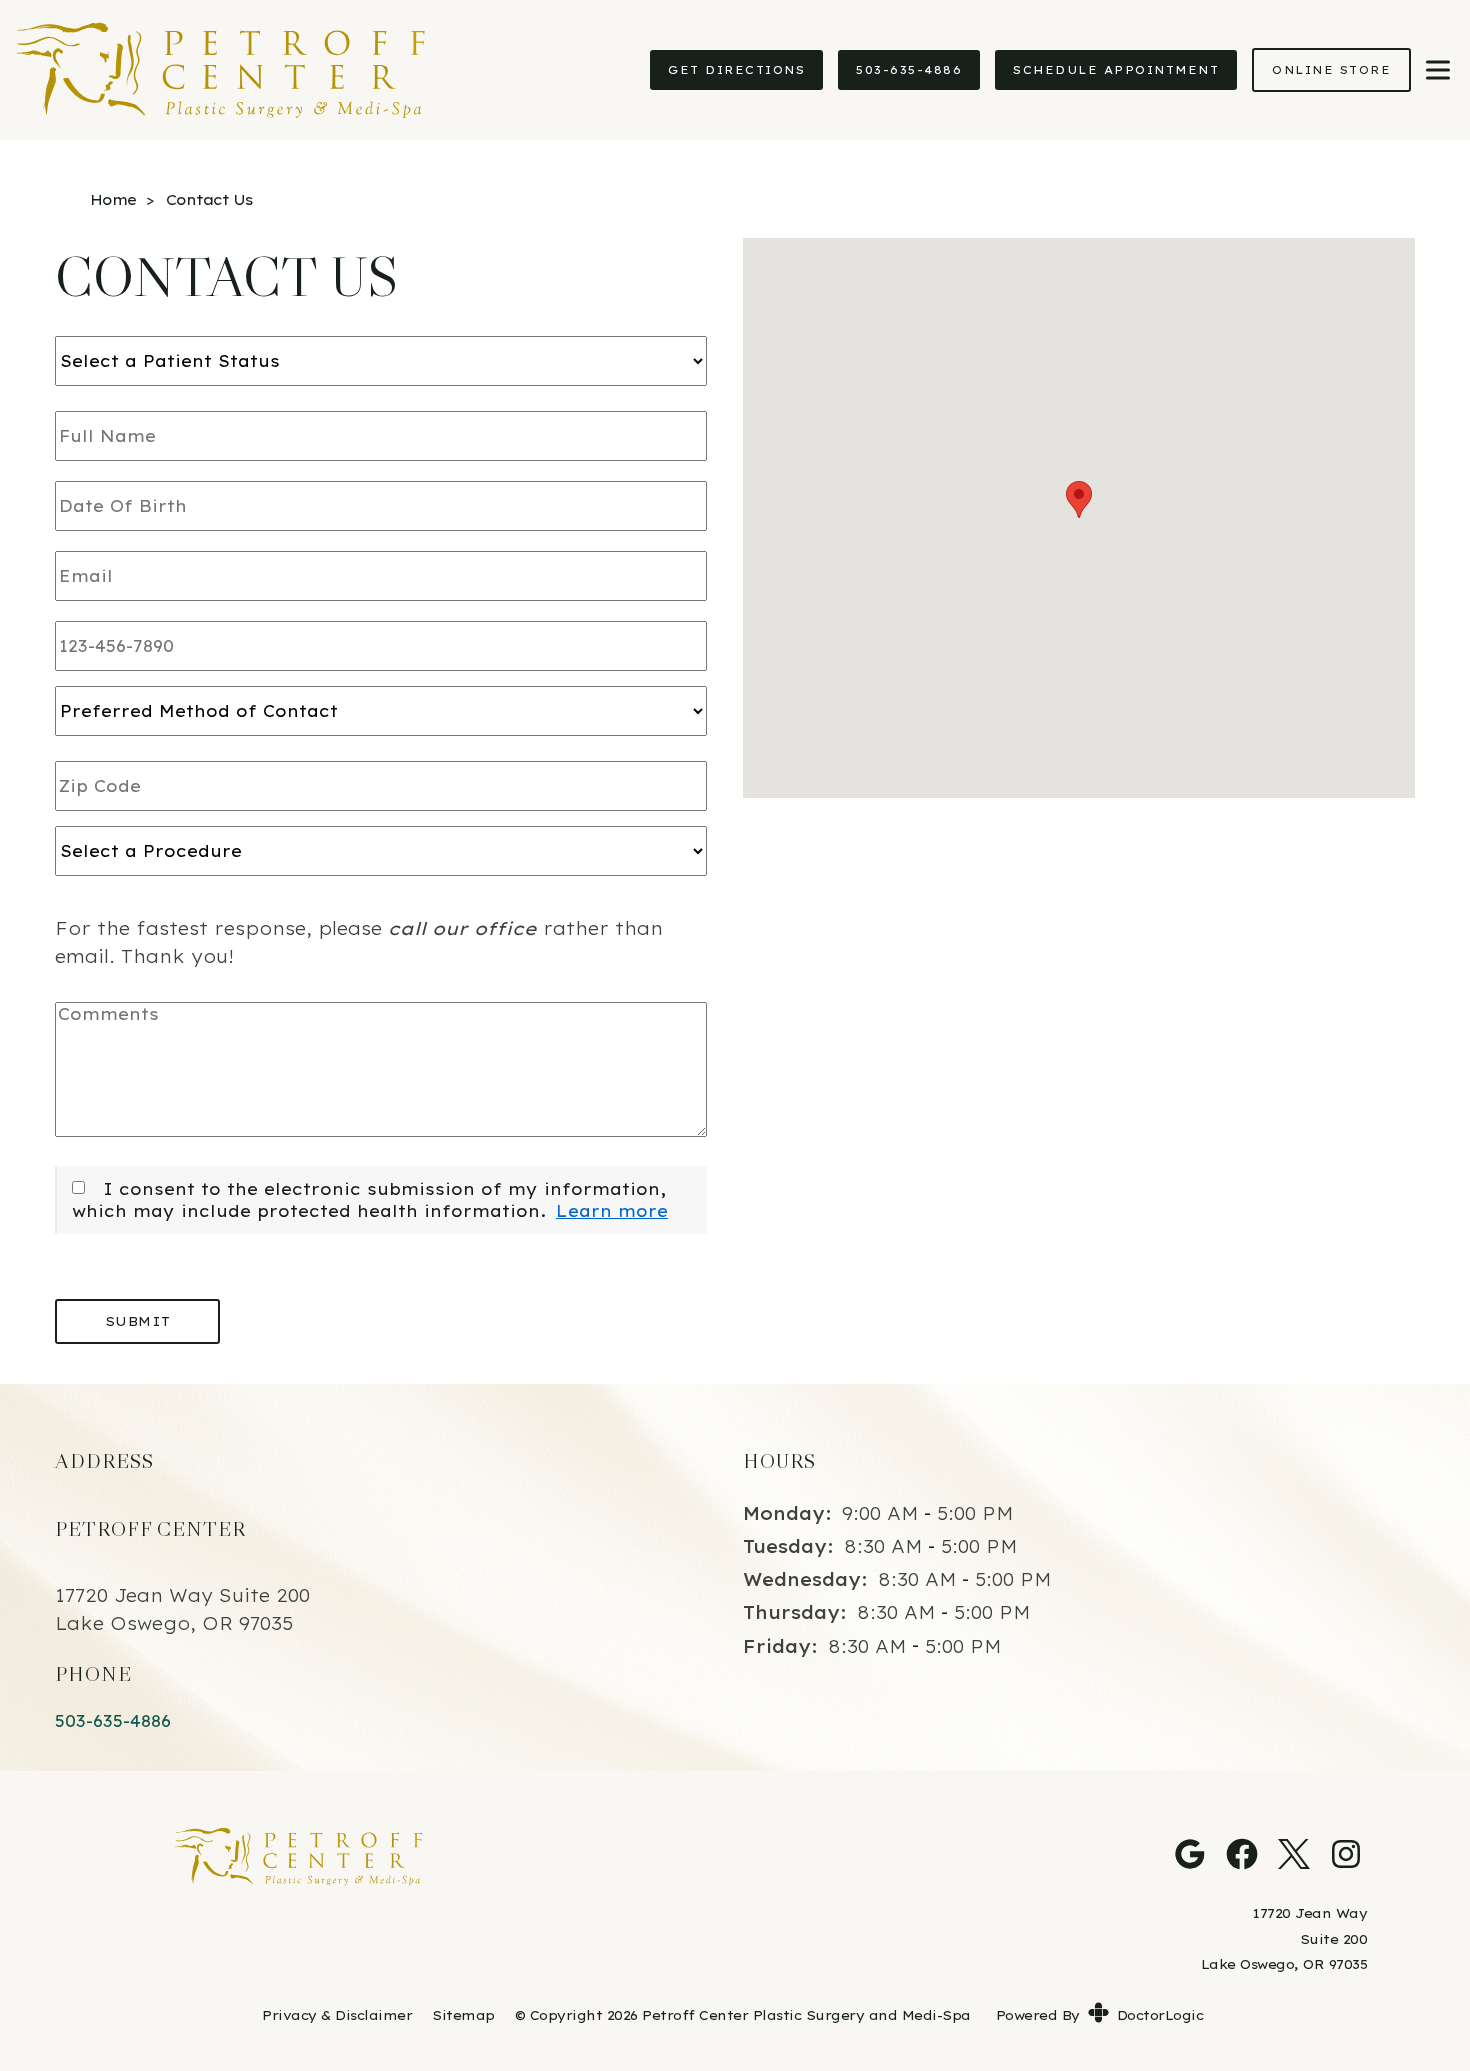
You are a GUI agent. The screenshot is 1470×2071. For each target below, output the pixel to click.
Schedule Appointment (1116, 70)
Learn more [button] (612, 1211)
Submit (138, 1321)
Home (113, 200)
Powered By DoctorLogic (1100, 2015)
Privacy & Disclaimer (337, 2015)
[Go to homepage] (315, 70)
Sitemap (463, 2015)
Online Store (1331, 70)
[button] (1079, 499)
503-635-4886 (909, 70)
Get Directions (736, 70)
